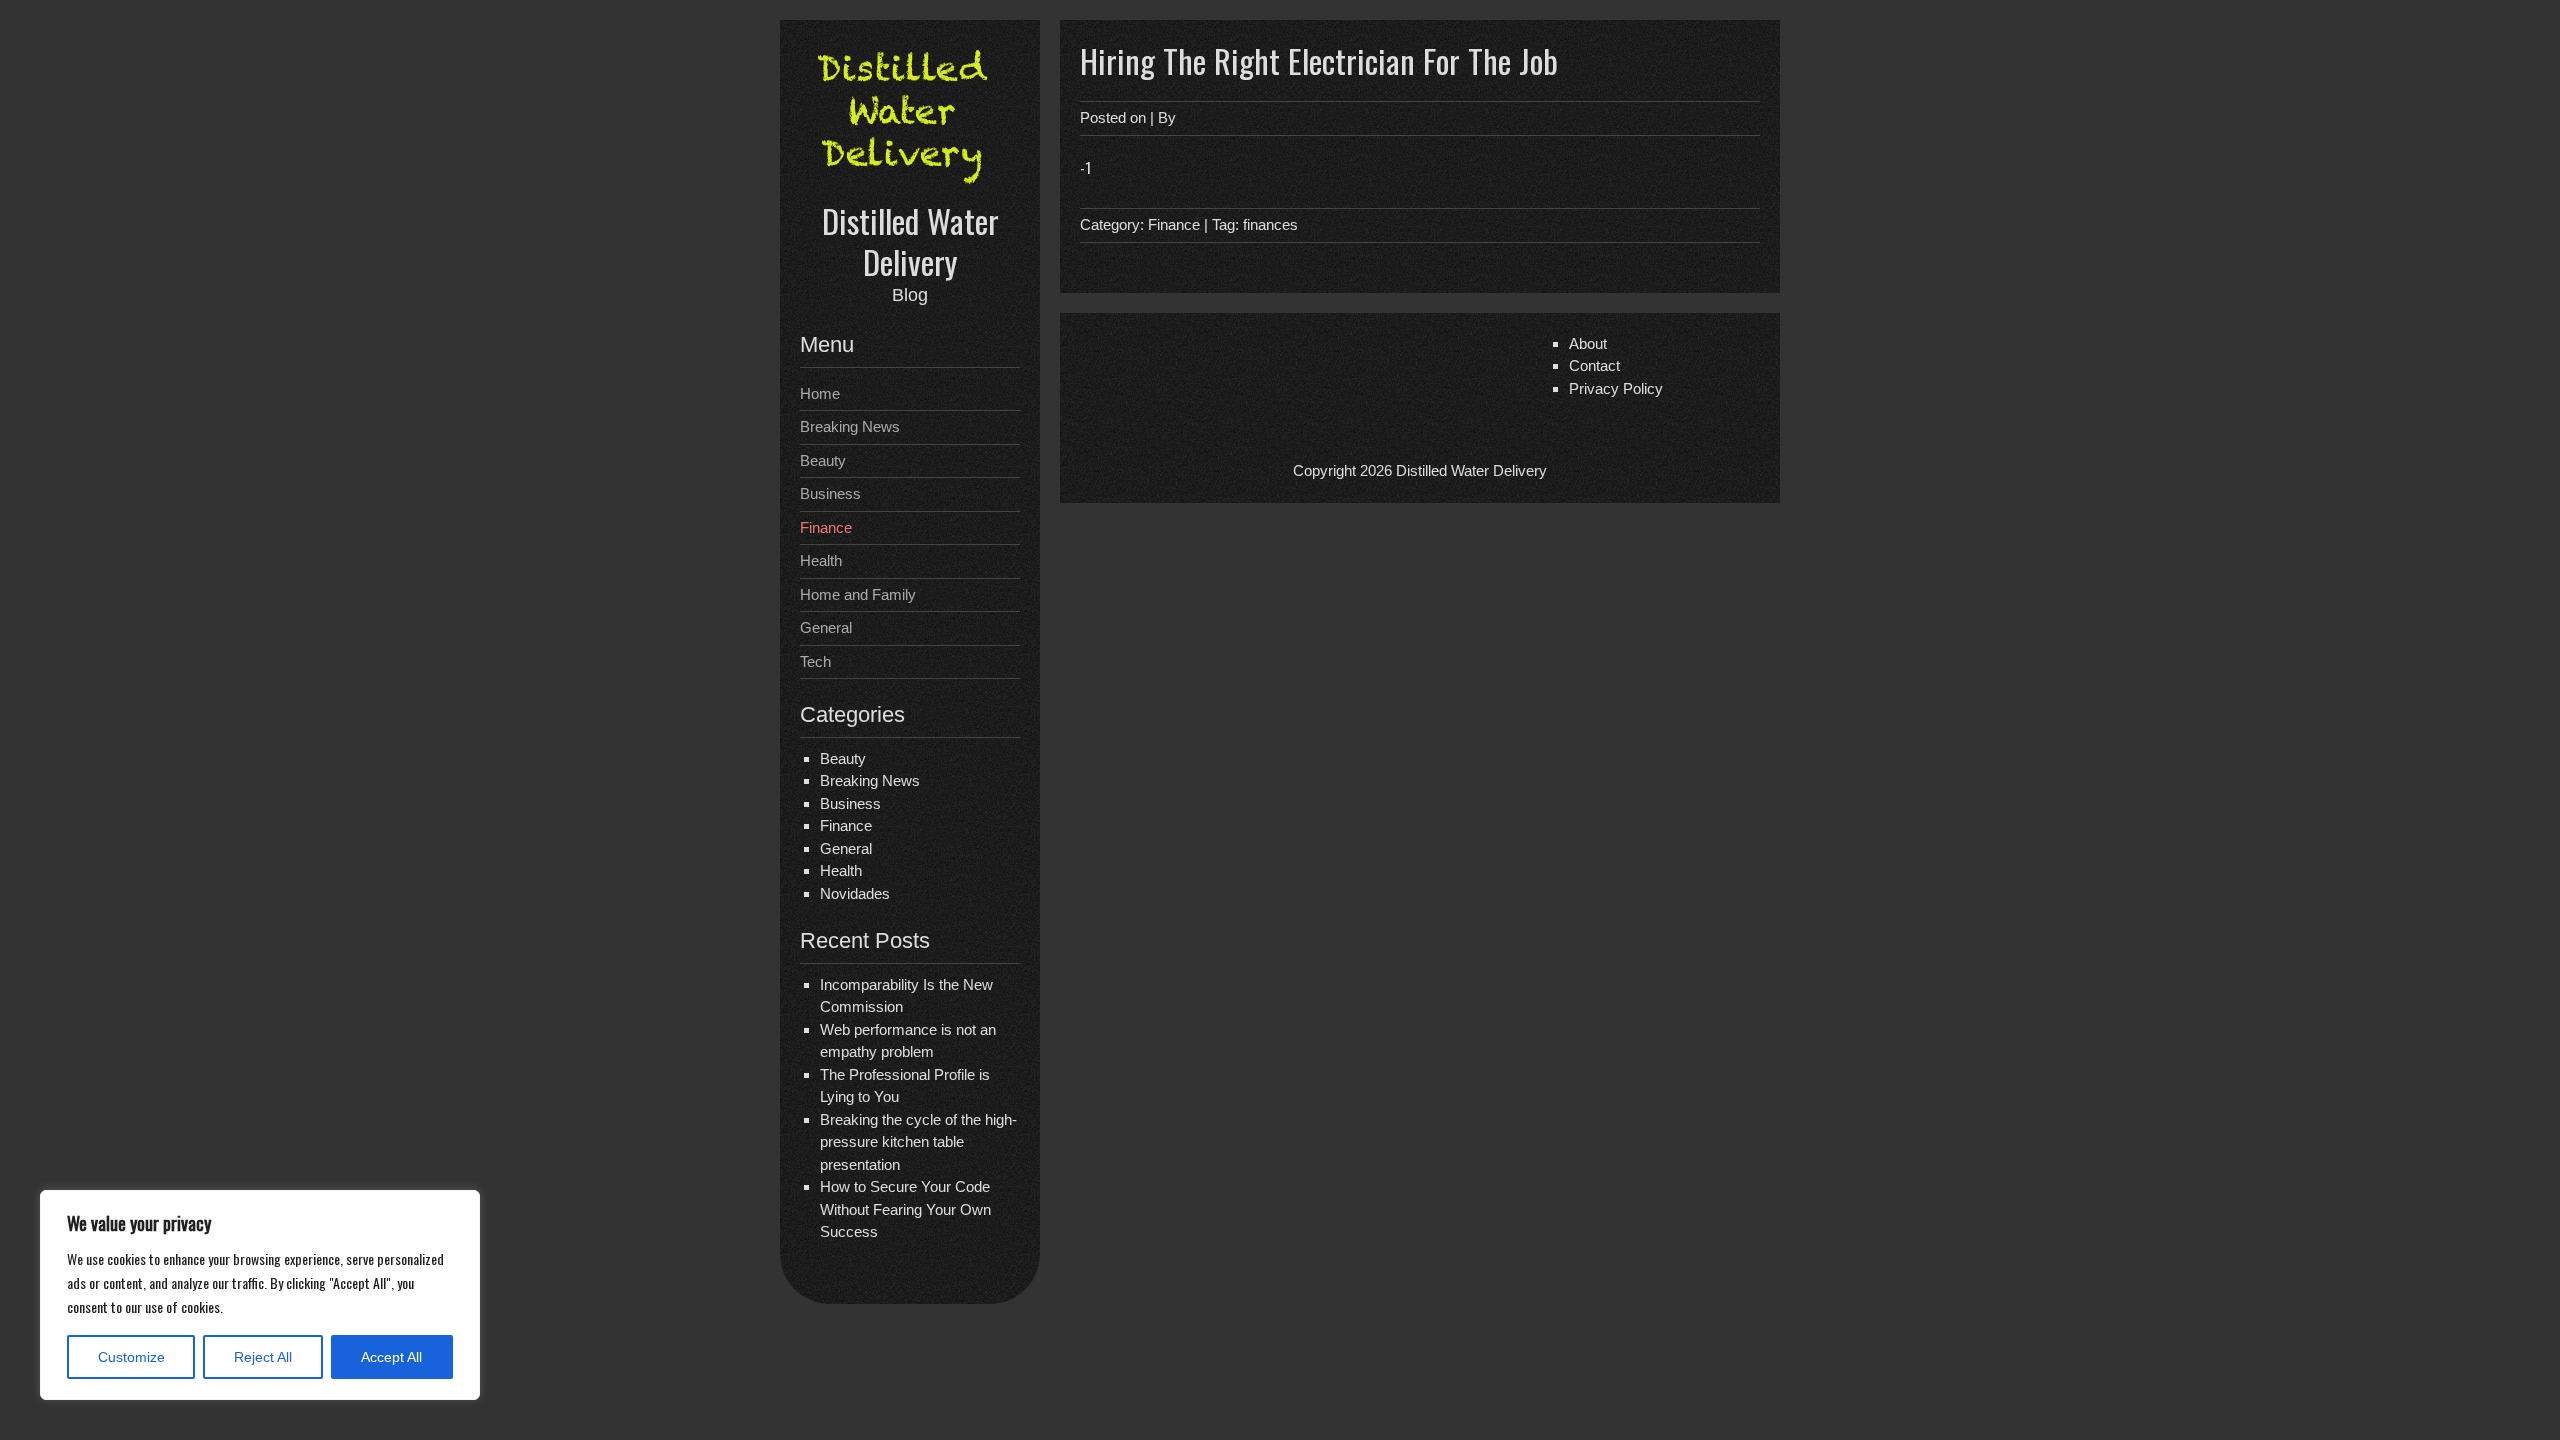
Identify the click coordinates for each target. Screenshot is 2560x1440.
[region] (260, 1295)
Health (821, 560)
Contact (1594, 365)
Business (830, 493)
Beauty (823, 460)
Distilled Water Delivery (910, 241)
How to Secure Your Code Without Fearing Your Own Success (905, 1209)
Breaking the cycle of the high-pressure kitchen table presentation (918, 1142)
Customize (131, 1357)
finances (1270, 224)
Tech (815, 661)
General (826, 627)
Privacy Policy (1616, 388)
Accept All (391, 1357)
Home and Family (858, 594)
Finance (826, 527)
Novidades (855, 893)
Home (820, 393)
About (1588, 343)
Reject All (263, 1357)
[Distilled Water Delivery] (910, 187)
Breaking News (850, 426)
